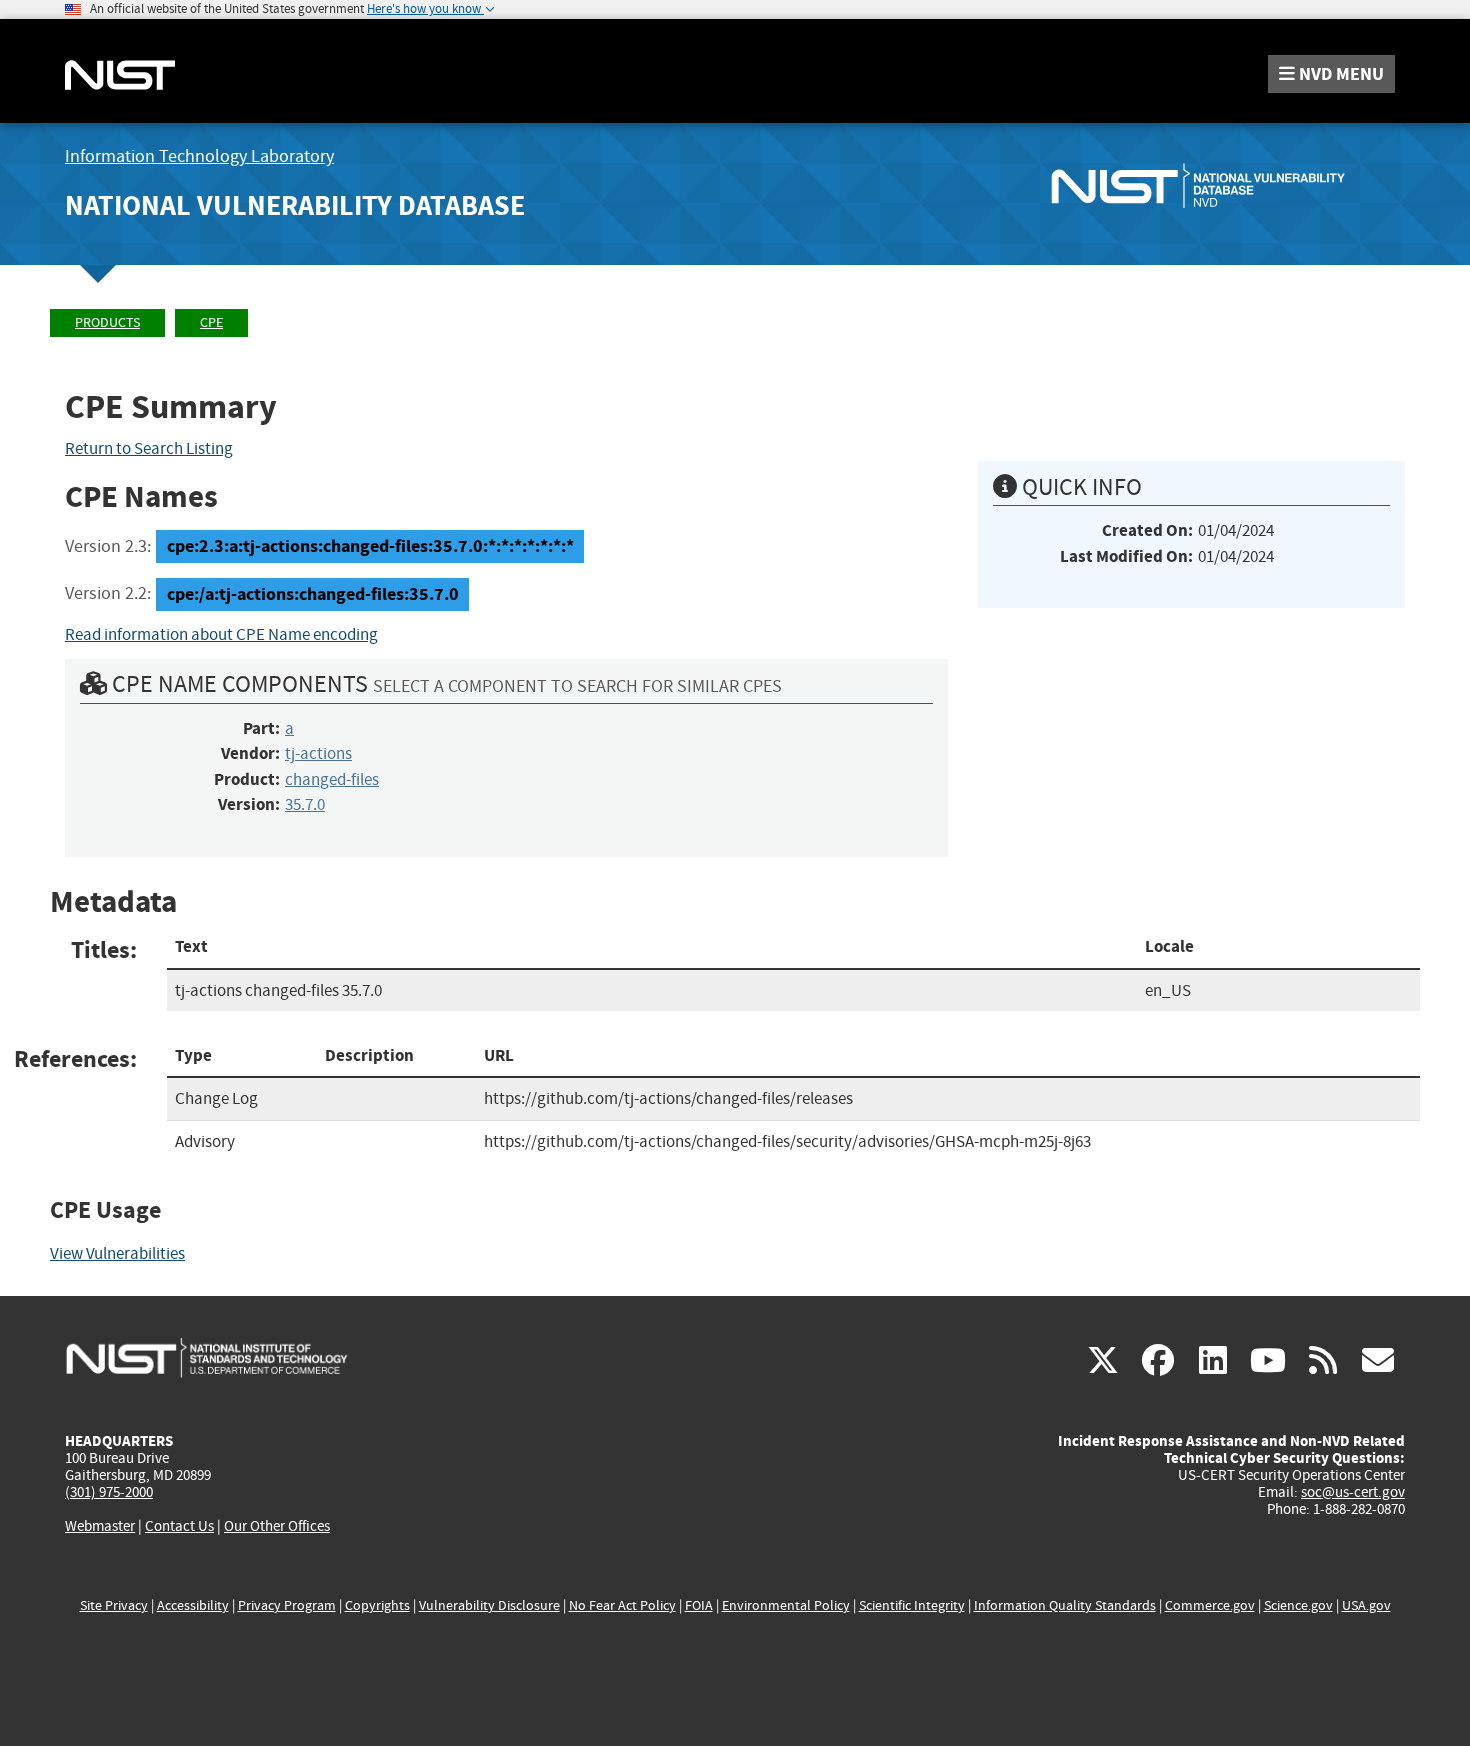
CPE (211, 322)
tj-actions (318, 753)
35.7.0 (305, 804)
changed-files (332, 779)
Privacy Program (287, 1605)
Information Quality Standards (1065, 1605)
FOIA (699, 1605)
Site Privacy (114, 1605)
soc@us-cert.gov (1353, 1492)
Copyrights (377, 1605)
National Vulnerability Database (295, 205)
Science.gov (1298, 1605)
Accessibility (193, 1605)
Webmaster (100, 1526)
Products (107, 322)
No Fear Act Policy (622, 1605)
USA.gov (1366, 1605)
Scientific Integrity (912, 1605)
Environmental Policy (786, 1605)
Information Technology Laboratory (199, 156)
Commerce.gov (1210, 1605)
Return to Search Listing (149, 448)
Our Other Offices (277, 1526)
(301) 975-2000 (109, 1492)
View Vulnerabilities (117, 1253)
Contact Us (179, 1526)
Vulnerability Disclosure (489, 1605)
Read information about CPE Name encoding (221, 634)
